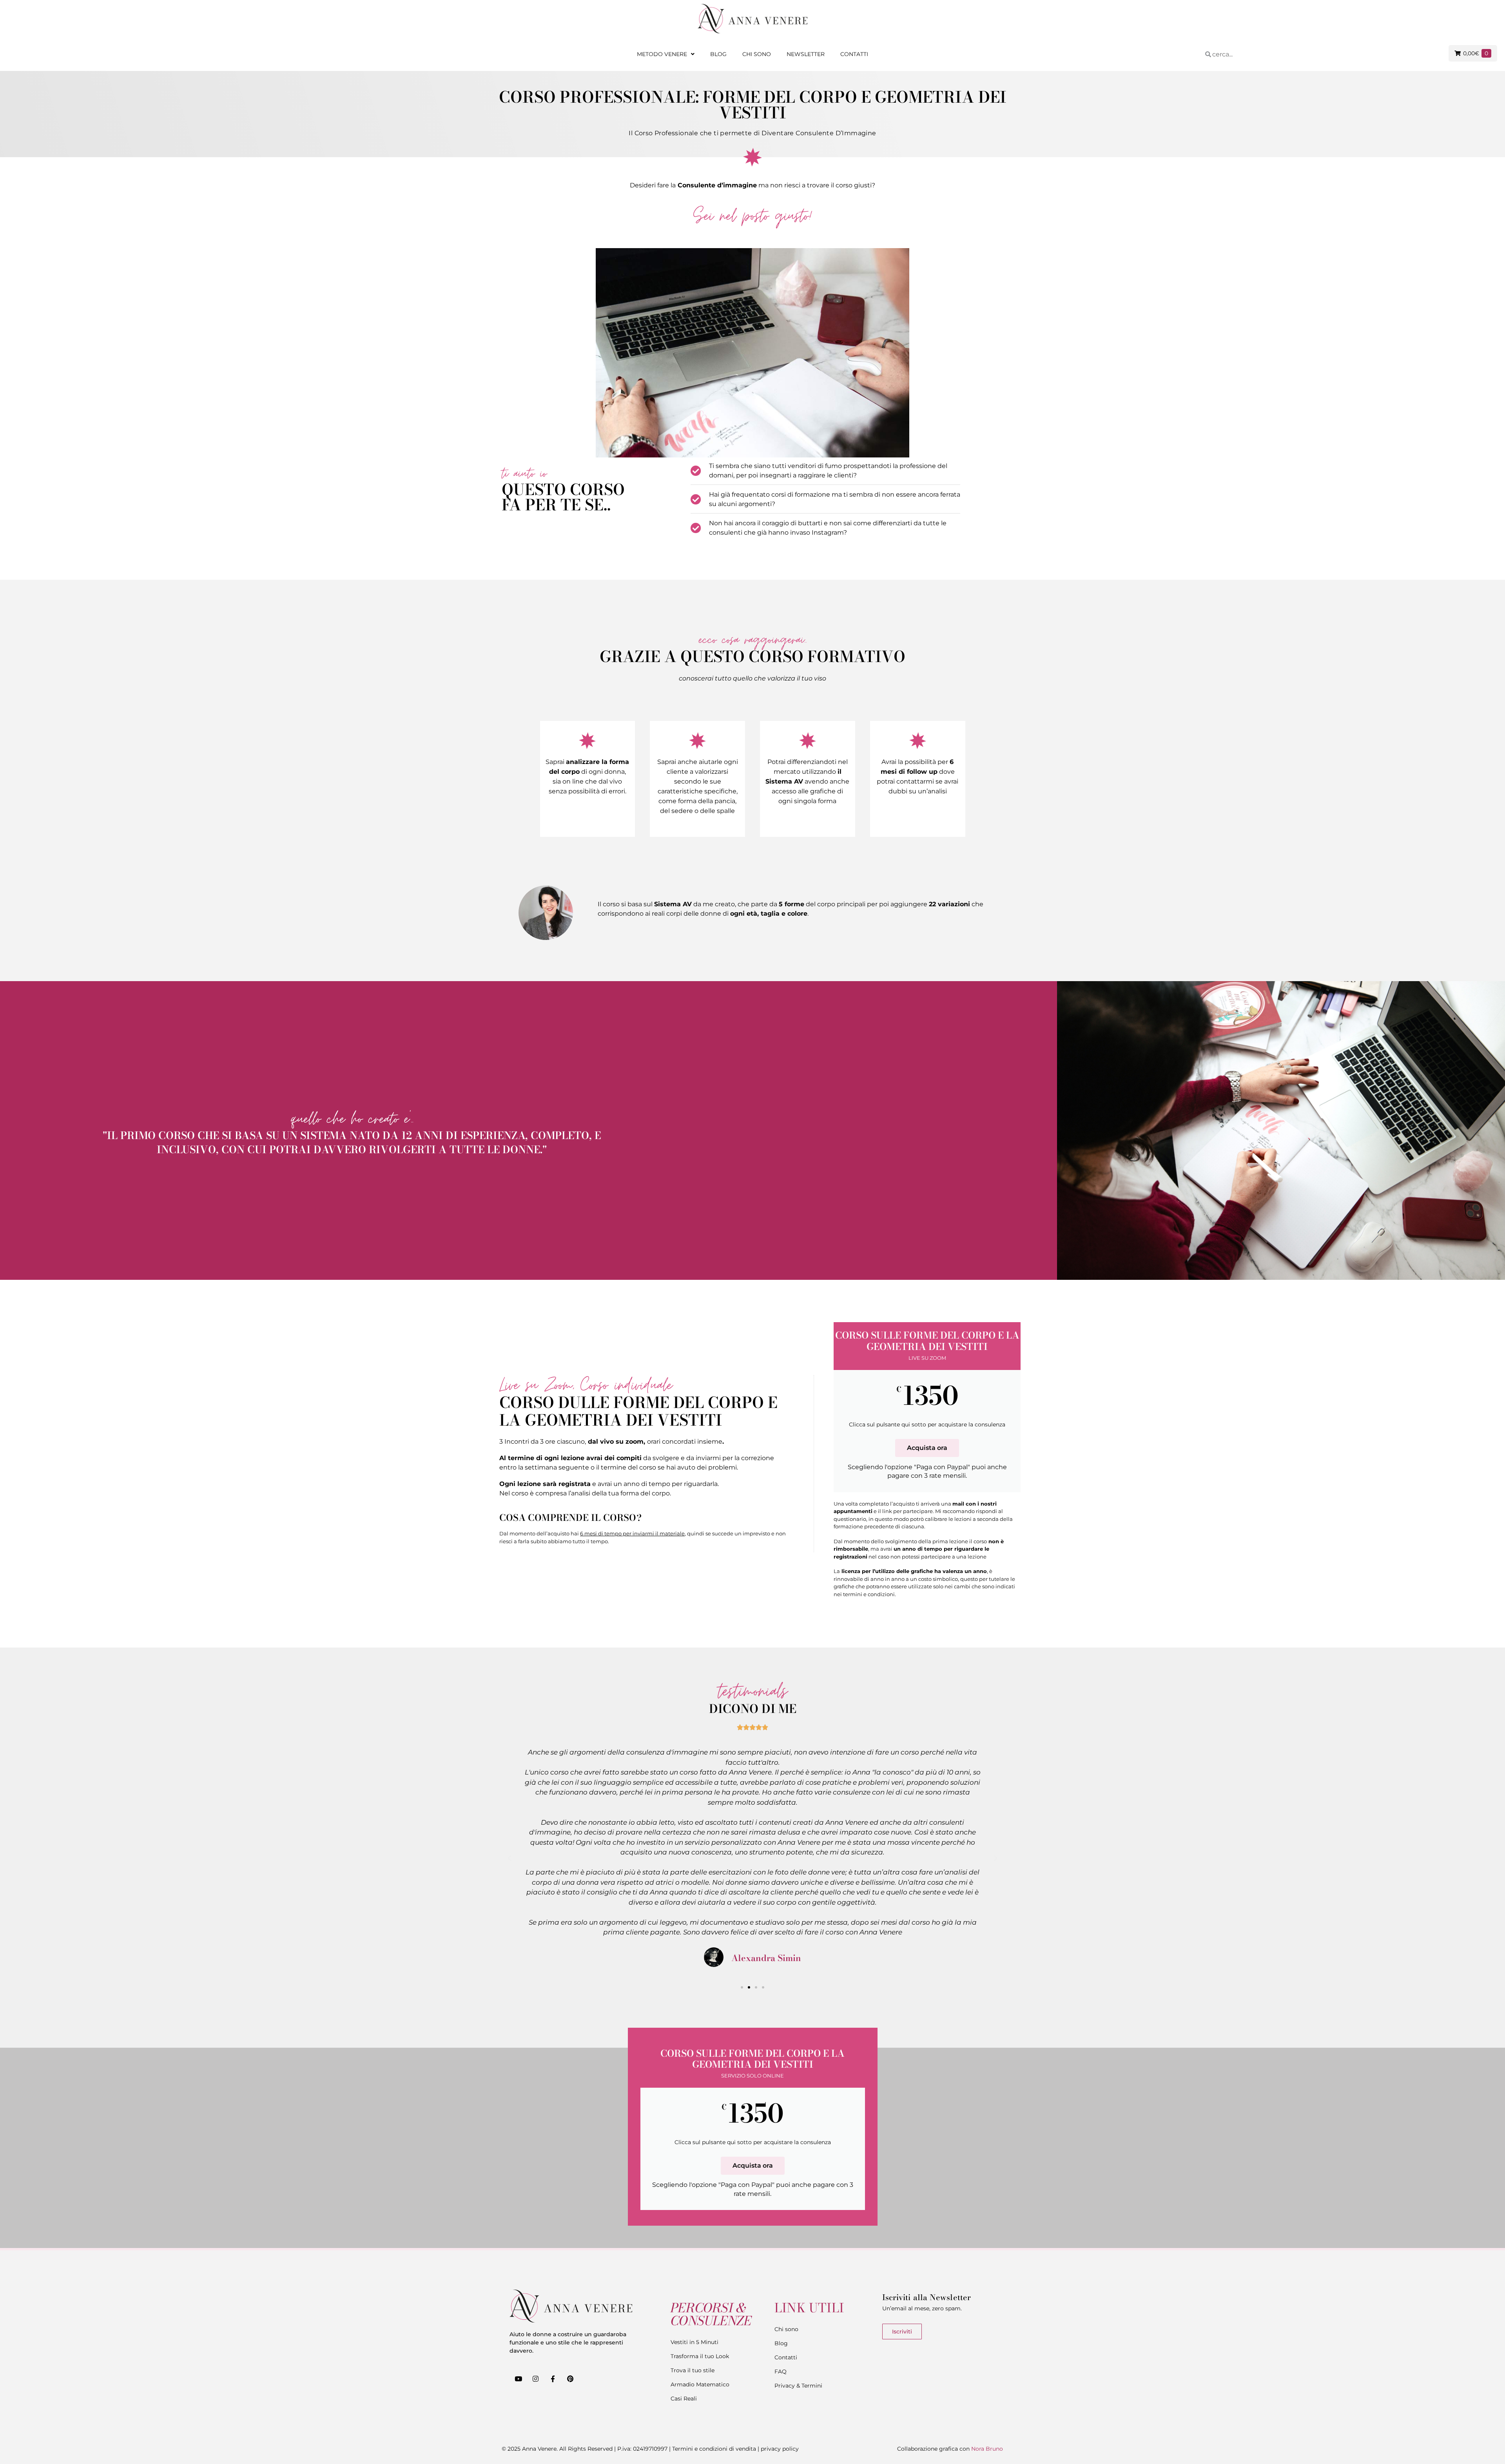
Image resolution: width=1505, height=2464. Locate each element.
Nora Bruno (987, 2449)
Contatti (854, 54)
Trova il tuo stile (693, 2370)
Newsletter (806, 54)
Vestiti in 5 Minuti (694, 2342)
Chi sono (757, 54)
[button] (510, 1858)
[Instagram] (535, 2379)
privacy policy (780, 2449)
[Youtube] (518, 2379)
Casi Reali (684, 2399)
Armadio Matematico (700, 2384)
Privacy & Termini (798, 2386)
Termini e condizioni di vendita (714, 2449)
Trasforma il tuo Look (700, 2356)
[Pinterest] (570, 2379)
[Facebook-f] (553, 2379)
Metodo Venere (662, 54)
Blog (718, 54)
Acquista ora (927, 1448)
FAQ (781, 2371)
